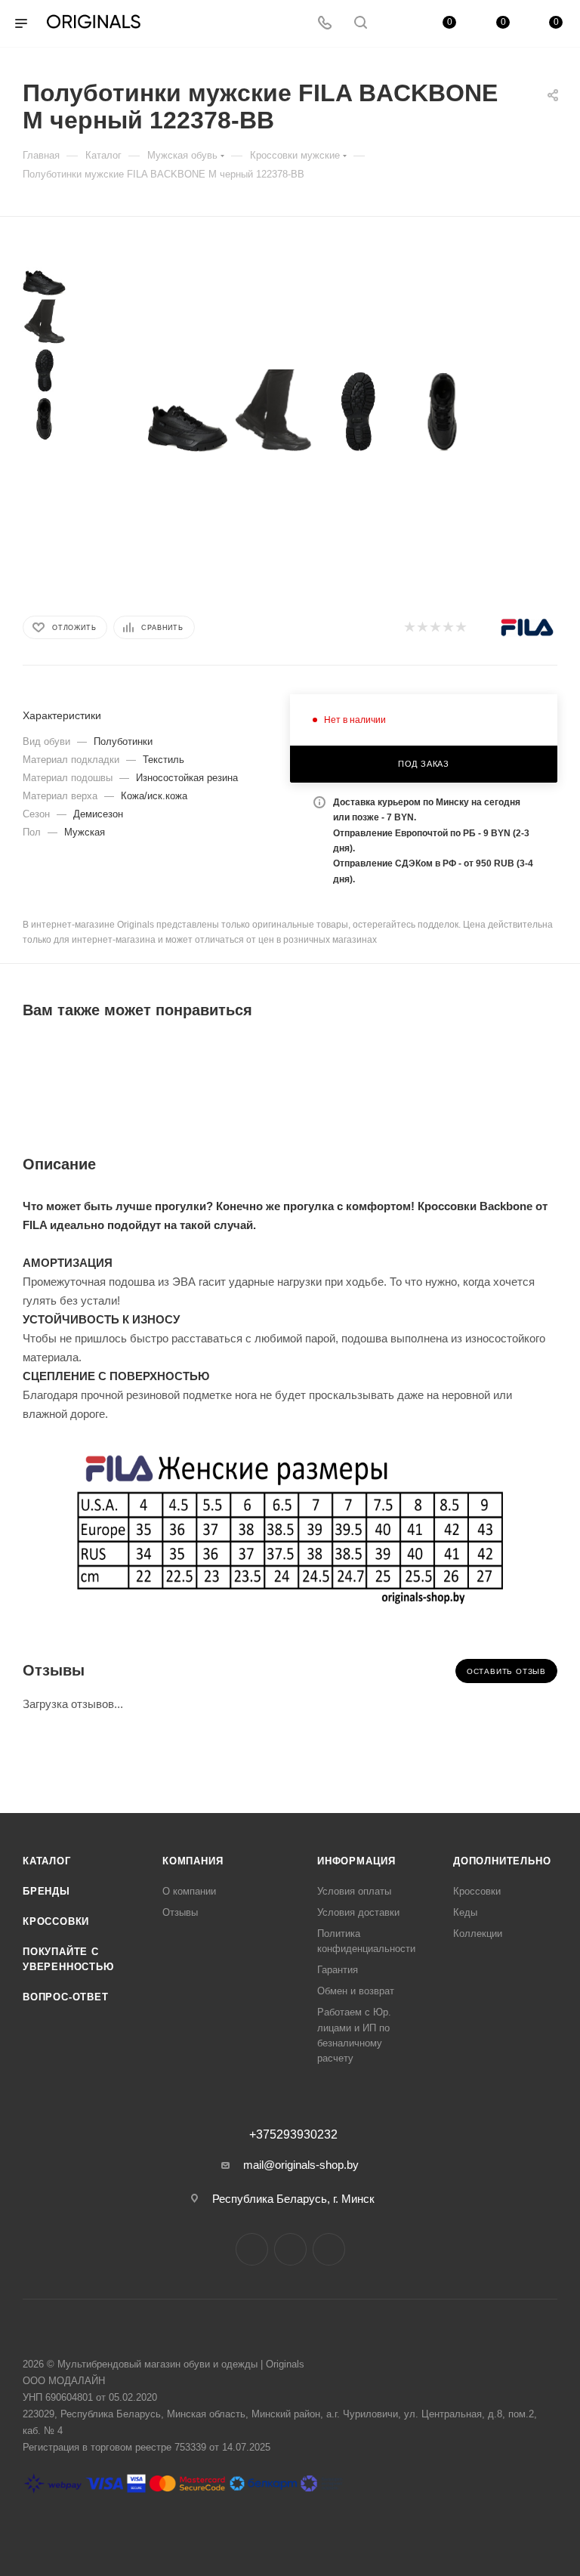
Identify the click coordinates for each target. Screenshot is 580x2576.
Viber (329, 2249)
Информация (356, 1861)
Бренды (46, 1891)
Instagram (252, 2249)
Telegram (290, 2249)
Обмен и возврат (356, 1991)
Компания (193, 1861)
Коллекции (478, 1934)
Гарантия (338, 1970)
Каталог (47, 1861)
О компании (189, 1891)
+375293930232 (293, 2135)
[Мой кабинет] (396, 24)
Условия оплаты (354, 1891)
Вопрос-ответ (66, 1997)
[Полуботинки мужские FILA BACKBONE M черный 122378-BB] (188, 412)
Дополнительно (502, 1861)
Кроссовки (56, 1921)
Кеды (465, 1912)
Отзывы (180, 1912)
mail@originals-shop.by (301, 2165)
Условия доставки (358, 1912)
